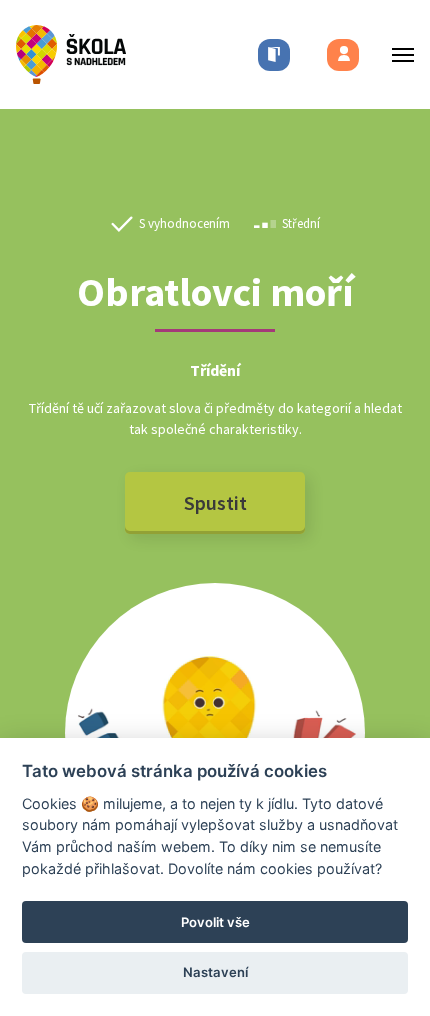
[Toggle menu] (397, 54)
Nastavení (215, 972)
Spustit (215, 502)
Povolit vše (215, 922)
